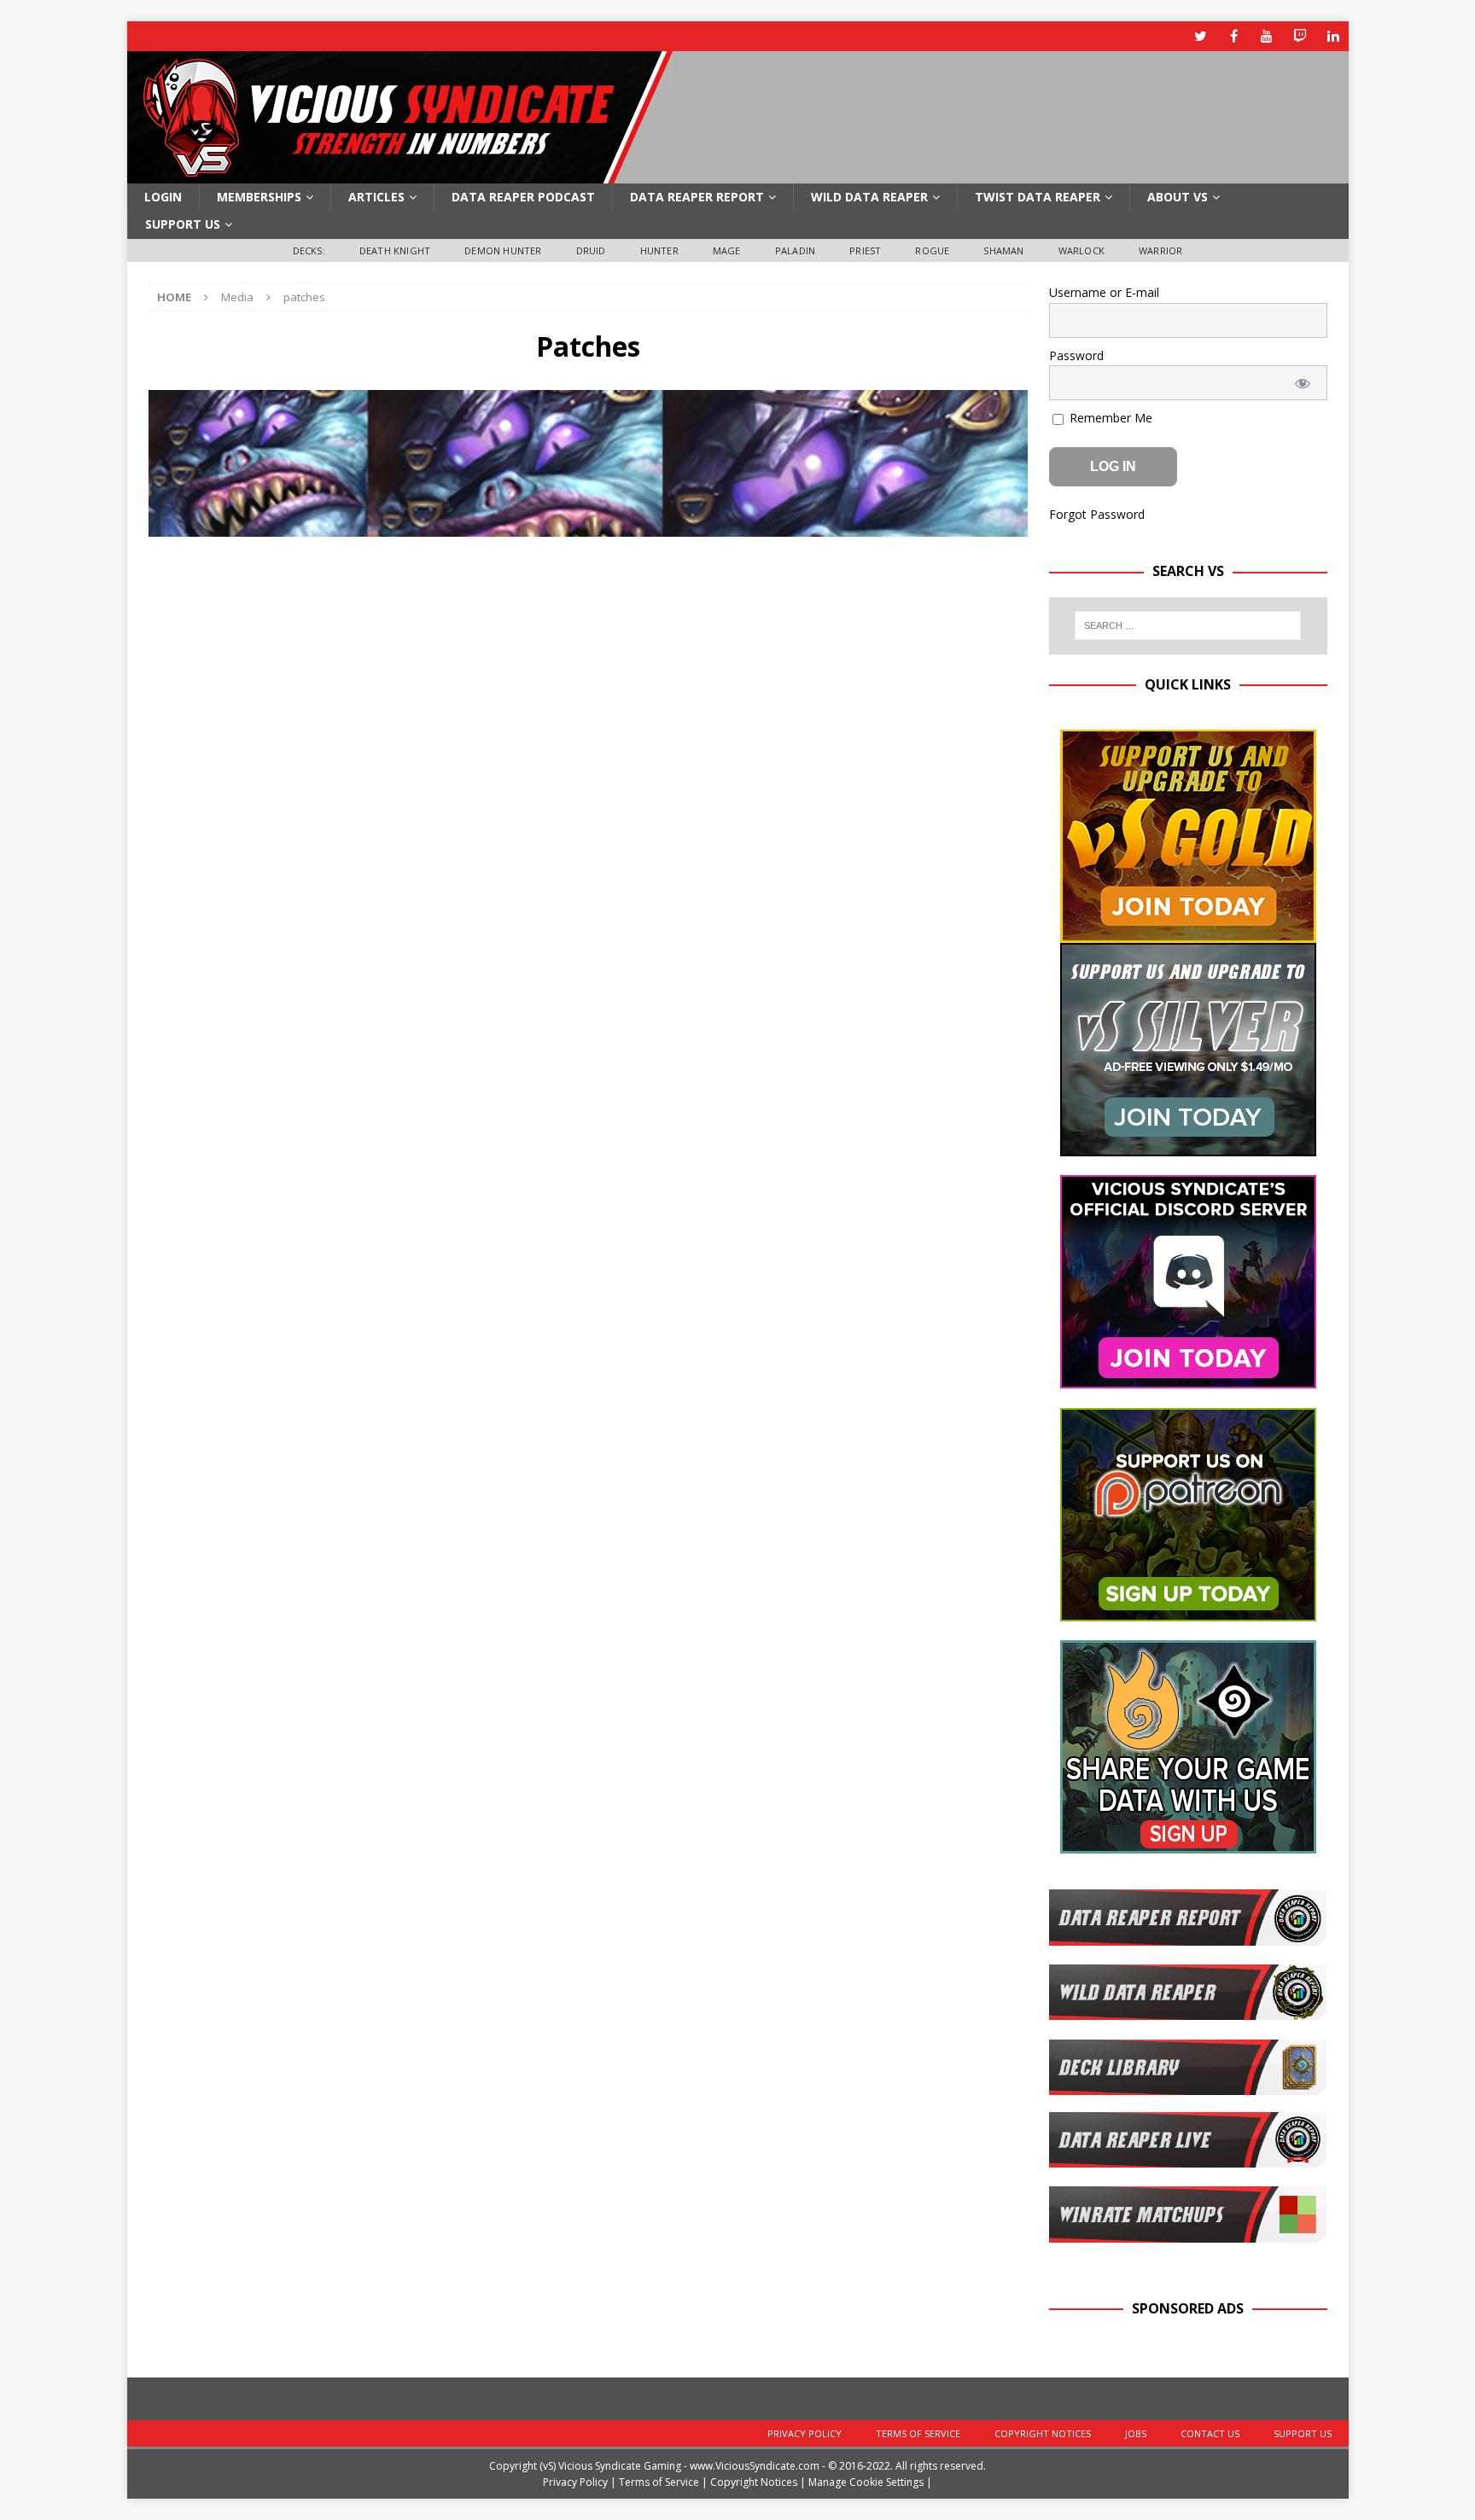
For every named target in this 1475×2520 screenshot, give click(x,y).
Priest (865, 250)
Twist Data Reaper (1038, 197)
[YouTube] (1267, 36)
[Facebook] (1234, 36)
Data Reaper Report (697, 197)
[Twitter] (1201, 36)
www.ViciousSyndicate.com (755, 2466)
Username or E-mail (1104, 292)
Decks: (309, 250)
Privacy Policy (805, 2433)
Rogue (932, 250)
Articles (376, 197)
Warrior (1160, 250)
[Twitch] (1300, 36)
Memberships (259, 197)
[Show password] (1302, 383)
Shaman (1003, 250)
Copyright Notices (1043, 2433)
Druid (591, 250)
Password (1076, 355)
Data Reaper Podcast (523, 197)
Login (163, 197)
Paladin (795, 250)
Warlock (1081, 250)
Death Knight (395, 250)
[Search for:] (1188, 626)
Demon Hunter (503, 250)
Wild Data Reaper (869, 197)
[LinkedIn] (1334, 36)
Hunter (659, 250)
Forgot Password (1097, 514)
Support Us (183, 224)
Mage (727, 250)
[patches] (588, 527)
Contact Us (1210, 2433)
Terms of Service (918, 2433)
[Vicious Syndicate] (400, 174)
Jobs (1136, 2433)
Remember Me (1109, 418)
